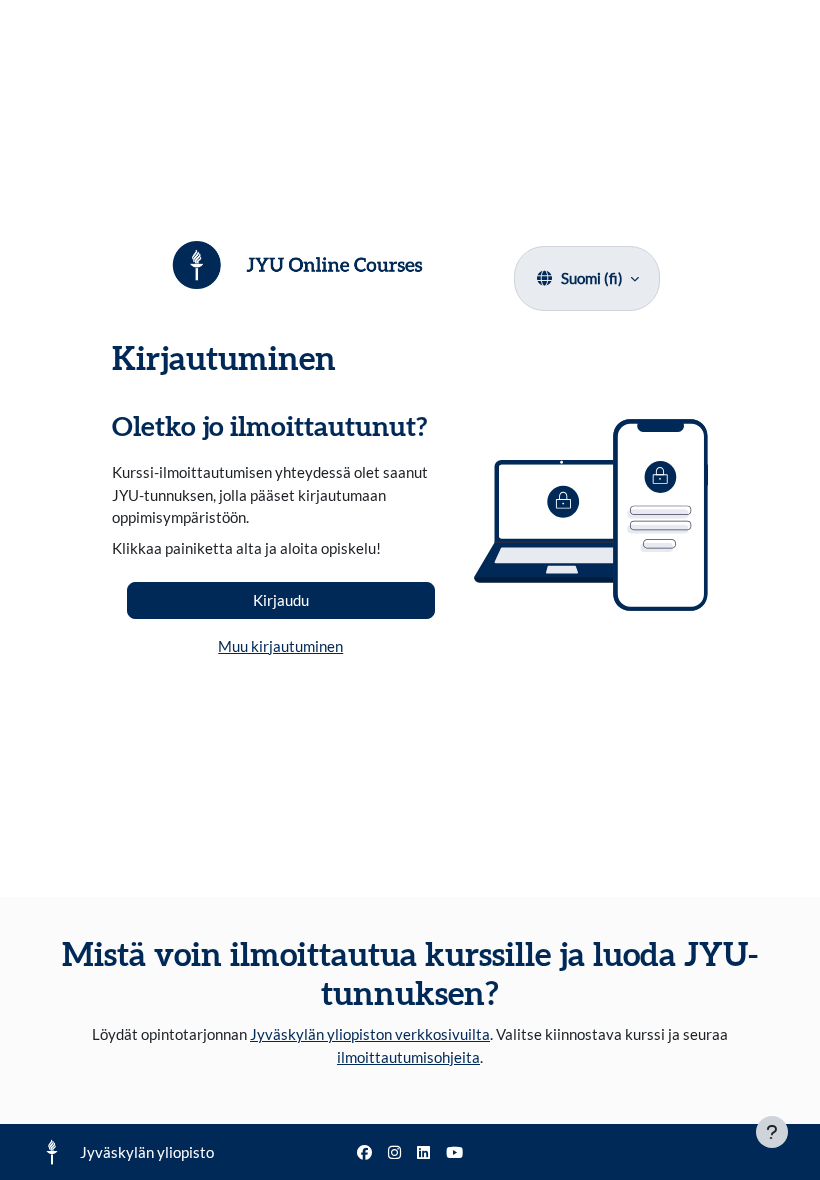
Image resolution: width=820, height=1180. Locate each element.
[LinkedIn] (423, 1152)
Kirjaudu (281, 600)
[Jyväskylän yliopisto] (52, 1152)
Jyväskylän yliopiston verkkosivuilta (370, 1034)
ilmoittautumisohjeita (408, 1057)
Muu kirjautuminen (280, 646)
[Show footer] (772, 1132)
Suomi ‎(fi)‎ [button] (592, 278)
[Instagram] (394, 1152)
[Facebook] (364, 1152)
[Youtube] (454, 1152)
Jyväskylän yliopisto (147, 1152)
